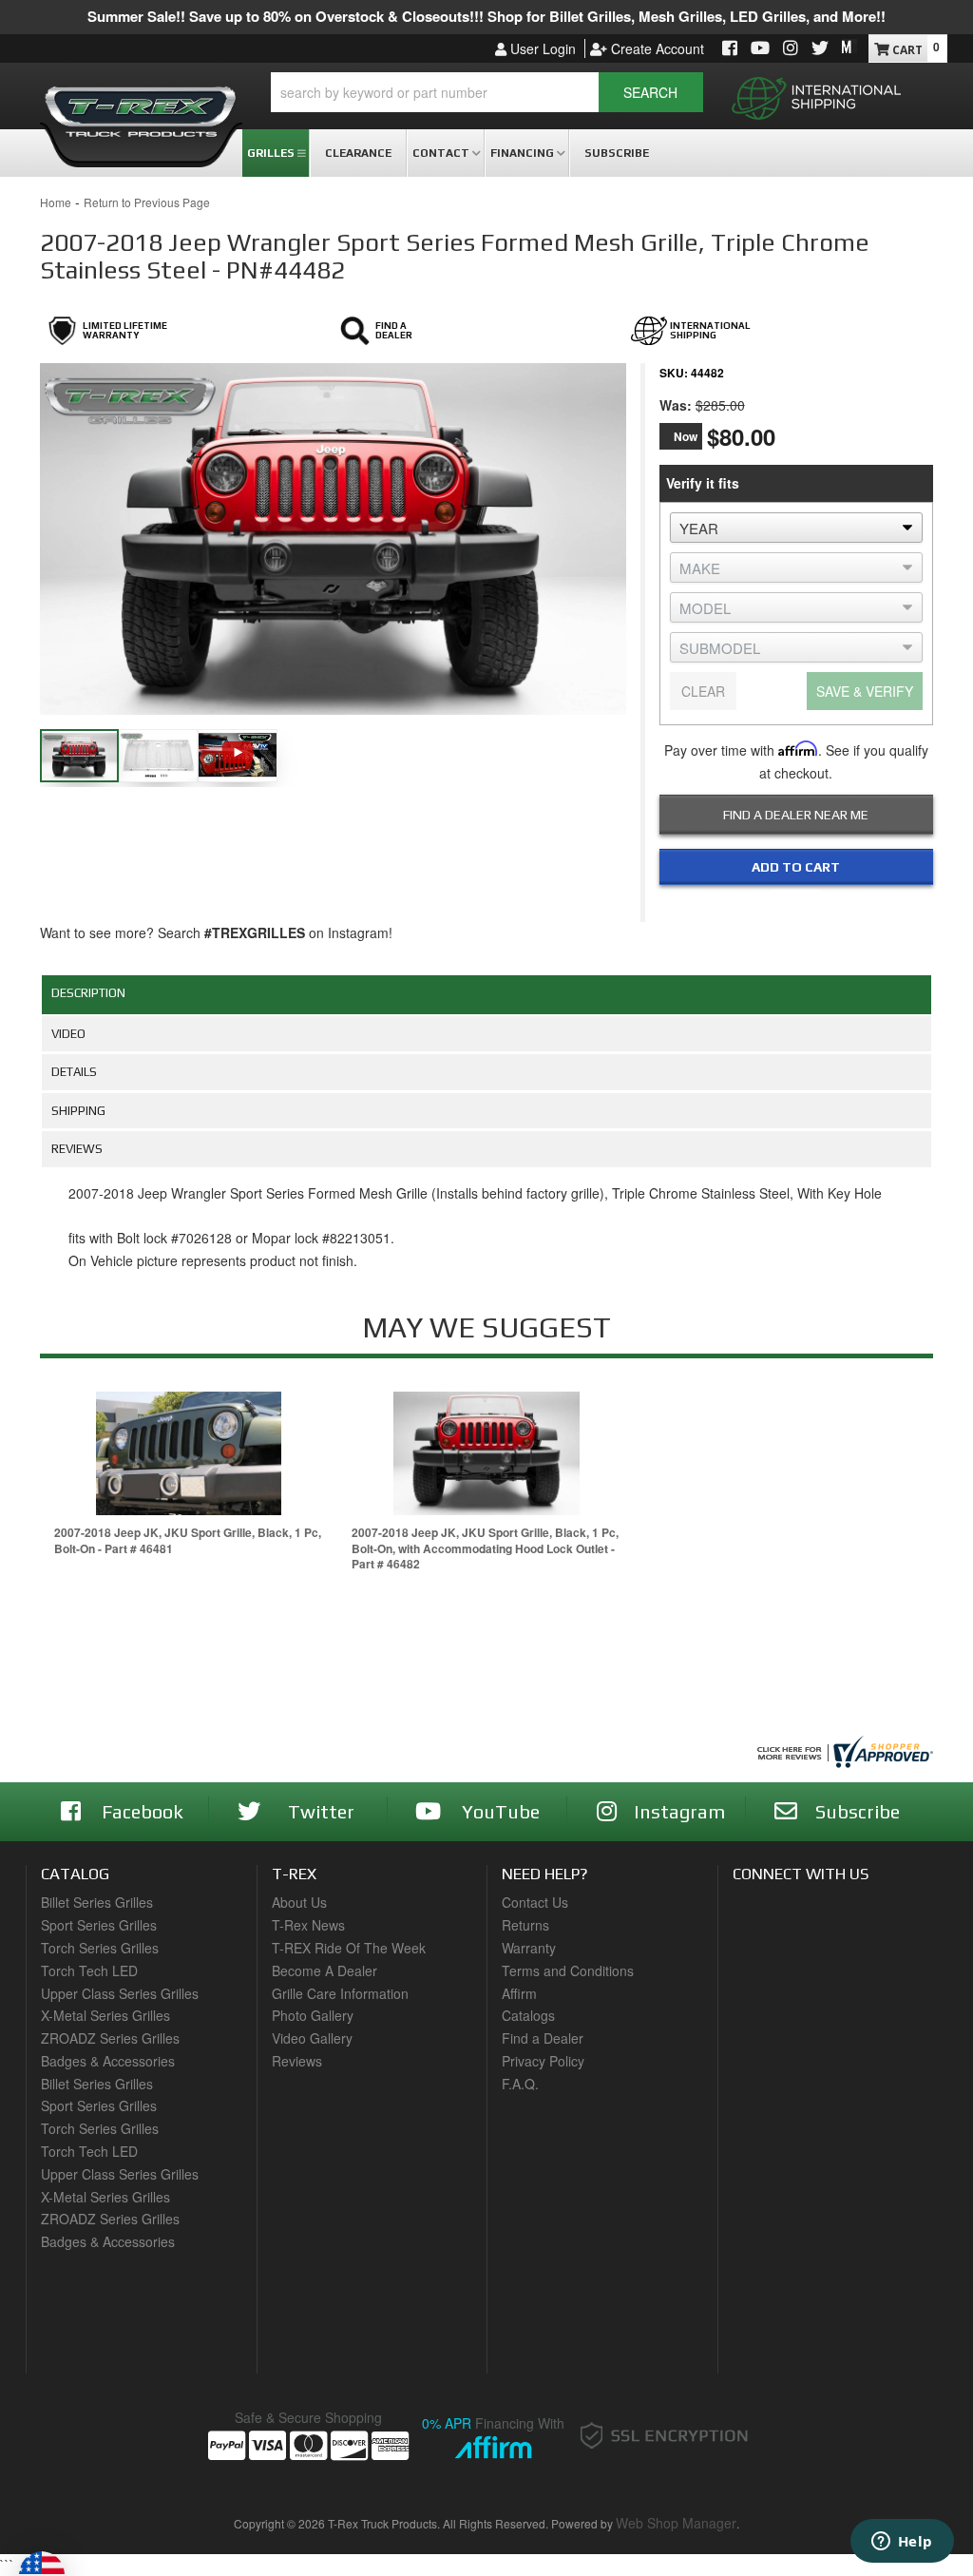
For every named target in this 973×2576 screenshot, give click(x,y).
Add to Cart (796, 867)
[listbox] (796, 528)
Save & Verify (865, 691)
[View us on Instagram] (791, 49)
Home (56, 202)
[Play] (238, 752)
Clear (703, 691)
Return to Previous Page (147, 202)
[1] (784, 906)
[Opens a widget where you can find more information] (902, 2543)
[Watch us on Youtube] (760, 49)
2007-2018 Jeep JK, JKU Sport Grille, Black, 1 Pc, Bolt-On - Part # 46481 (188, 1541)
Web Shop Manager (676, 2523)
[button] (487, 92)
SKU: (674, 373)
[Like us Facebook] (730, 49)
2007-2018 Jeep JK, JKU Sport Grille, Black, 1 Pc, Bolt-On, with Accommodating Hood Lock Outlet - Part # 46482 (485, 1548)
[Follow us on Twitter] (820, 49)
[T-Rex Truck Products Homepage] (141, 106)
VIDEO (68, 1034)
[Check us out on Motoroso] (849, 47)
